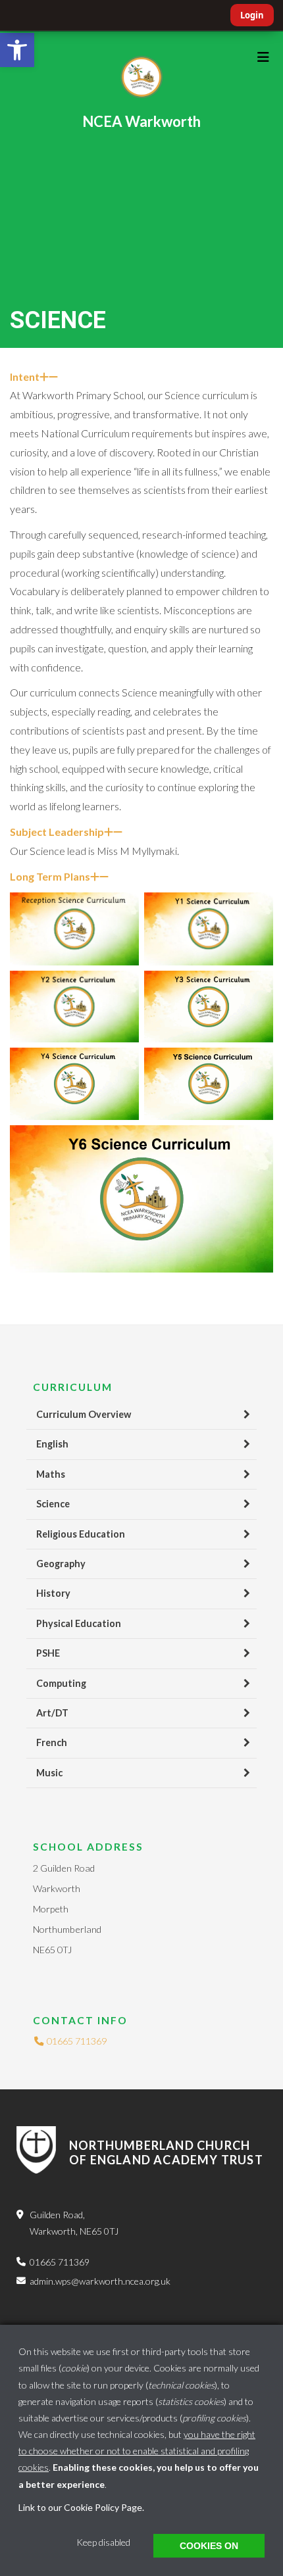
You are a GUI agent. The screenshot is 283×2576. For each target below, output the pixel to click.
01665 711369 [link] (76, 2041)
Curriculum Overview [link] (84, 1414)
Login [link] (252, 15)
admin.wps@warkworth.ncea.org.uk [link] (100, 2281)
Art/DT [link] (52, 1713)
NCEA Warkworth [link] (141, 121)
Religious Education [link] (81, 1534)
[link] (17, 50)
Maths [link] (51, 1474)
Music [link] (49, 1773)
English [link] (52, 1444)
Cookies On (209, 2546)
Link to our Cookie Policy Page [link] (80, 2507)
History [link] (53, 1593)
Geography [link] (61, 1564)
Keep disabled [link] (103, 2542)
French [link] (52, 1742)
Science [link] (53, 1504)
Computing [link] (61, 1683)
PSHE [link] (48, 1653)
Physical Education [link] (79, 1623)
